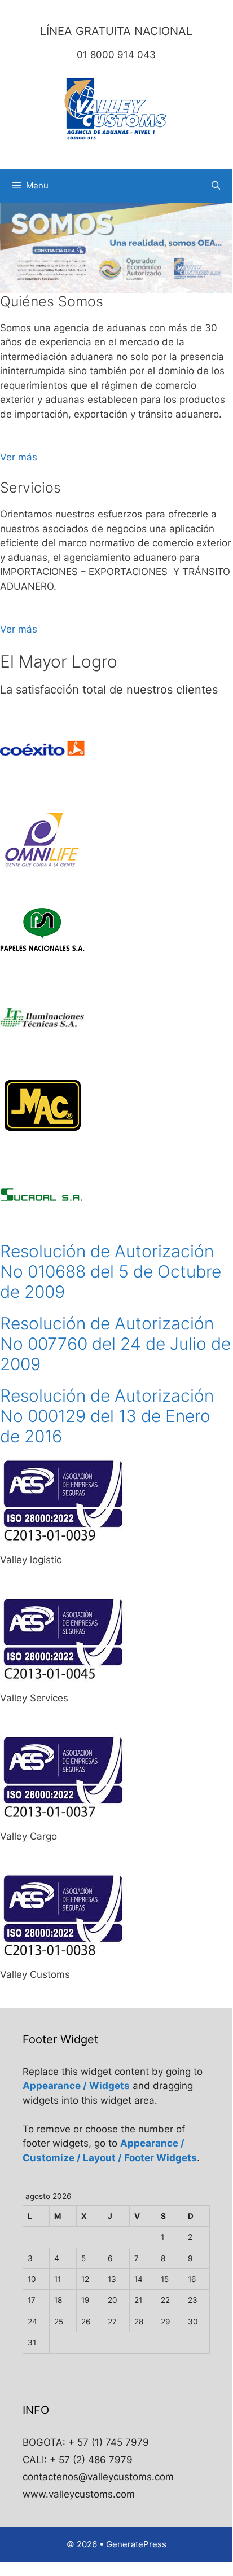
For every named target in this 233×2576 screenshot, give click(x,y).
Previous (14, 245)
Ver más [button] (19, 457)
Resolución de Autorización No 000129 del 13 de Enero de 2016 (107, 1416)
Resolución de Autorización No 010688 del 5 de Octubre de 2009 (111, 1271)
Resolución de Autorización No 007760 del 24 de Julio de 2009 (115, 1344)
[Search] (216, 186)
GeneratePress (136, 2544)
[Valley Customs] (116, 109)
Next (218, 245)
